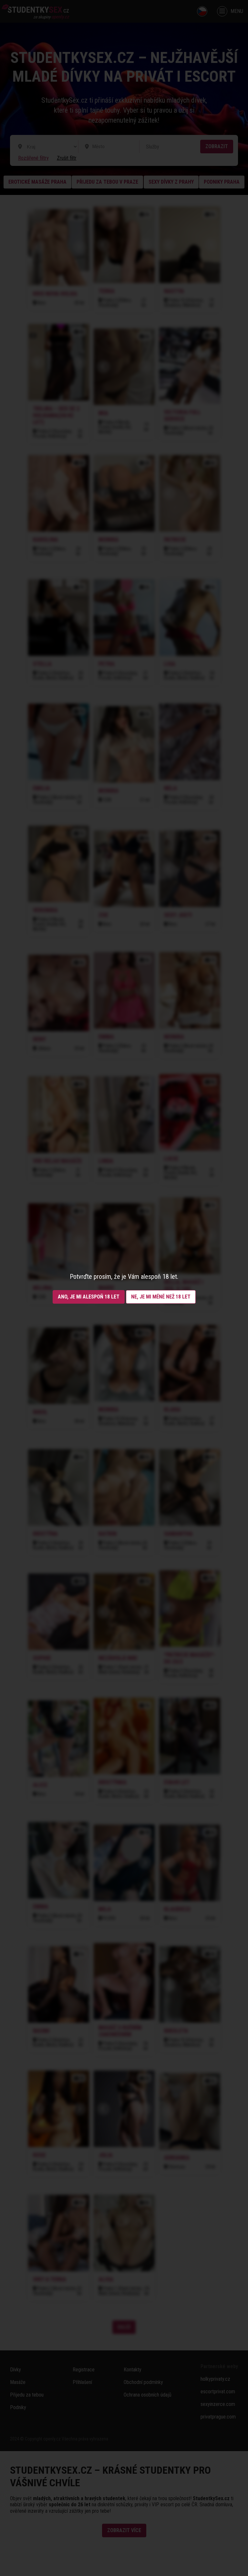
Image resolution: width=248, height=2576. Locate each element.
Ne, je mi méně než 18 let (161, 1297)
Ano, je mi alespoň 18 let (89, 1297)
